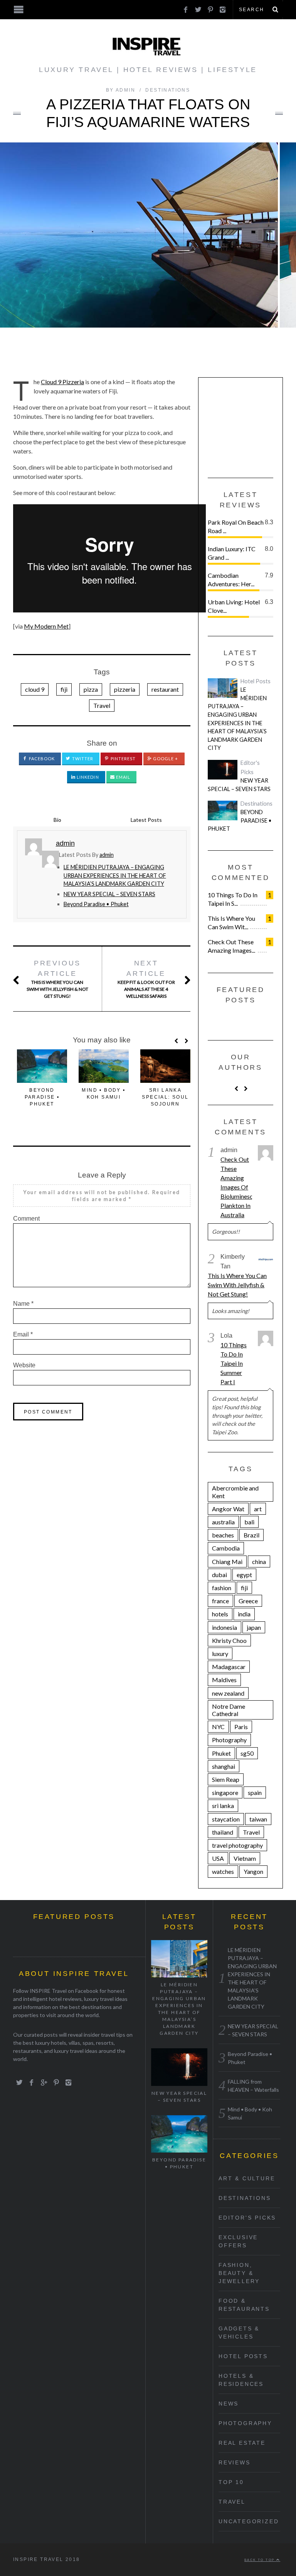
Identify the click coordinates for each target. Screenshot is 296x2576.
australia (223, 1522)
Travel (102, 705)
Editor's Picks (247, 2218)
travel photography (237, 1845)
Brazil (251, 1535)
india (244, 1614)
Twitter (82, 759)
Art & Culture (247, 2178)
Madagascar (229, 1667)
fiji (64, 689)
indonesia (225, 1627)
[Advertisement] (252, 425)
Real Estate (242, 2443)
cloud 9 (35, 689)
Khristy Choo (229, 1640)
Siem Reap (226, 1779)
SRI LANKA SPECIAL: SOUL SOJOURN (165, 1097)
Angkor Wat (228, 1509)
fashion (222, 1588)
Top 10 (231, 2482)
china (259, 1561)
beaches (223, 1535)
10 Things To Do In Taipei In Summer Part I (234, 1363)
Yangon (253, 1871)
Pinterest (123, 759)
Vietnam (245, 1858)
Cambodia (226, 1548)
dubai (219, 1575)
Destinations (168, 90)
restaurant (165, 689)
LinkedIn (87, 777)
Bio (57, 820)
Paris (241, 1727)
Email (123, 777)
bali (249, 1522)
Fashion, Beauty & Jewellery (239, 2273)
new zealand (228, 1693)
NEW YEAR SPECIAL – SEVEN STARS (109, 894)
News (229, 2404)
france (220, 1601)
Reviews (235, 2462)
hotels (220, 1614)
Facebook (41, 759)
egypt (244, 1575)
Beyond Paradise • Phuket (96, 904)
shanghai (224, 1766)
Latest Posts (146, 820)
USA (218, 1858)
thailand (223, 1832)
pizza (91, 689)
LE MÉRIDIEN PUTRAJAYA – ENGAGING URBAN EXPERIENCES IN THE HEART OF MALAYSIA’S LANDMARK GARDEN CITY (115, 875)
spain (255, 1792)
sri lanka (223, 1806)
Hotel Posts (256, 681)
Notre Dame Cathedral (229, 1710)
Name (23, 1304)
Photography (229, 1740)
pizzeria (125, 689)
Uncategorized (249, 2521)
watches (223, 1871)
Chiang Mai (227, 1561)
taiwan (258, 1819)
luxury (220, 1653)
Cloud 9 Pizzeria (62, 382)
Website (24, 1365)
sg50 (247, 1753)
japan (254, 1627)
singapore (225, 1792)
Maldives (224, 1680)
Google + (165, 759)
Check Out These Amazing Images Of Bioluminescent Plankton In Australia (236, 1187)
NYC (218, 1727)
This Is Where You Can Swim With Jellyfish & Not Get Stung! (57, 979)
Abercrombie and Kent (235, 1492)
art (258, 1509)
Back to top (260, 2560)
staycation (226, 1819)
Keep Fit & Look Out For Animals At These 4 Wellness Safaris (146, 979)
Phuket (221, 1753)
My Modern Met (46, 626)
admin (107, 855)
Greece (248, 1601)
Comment (26, 1219)
